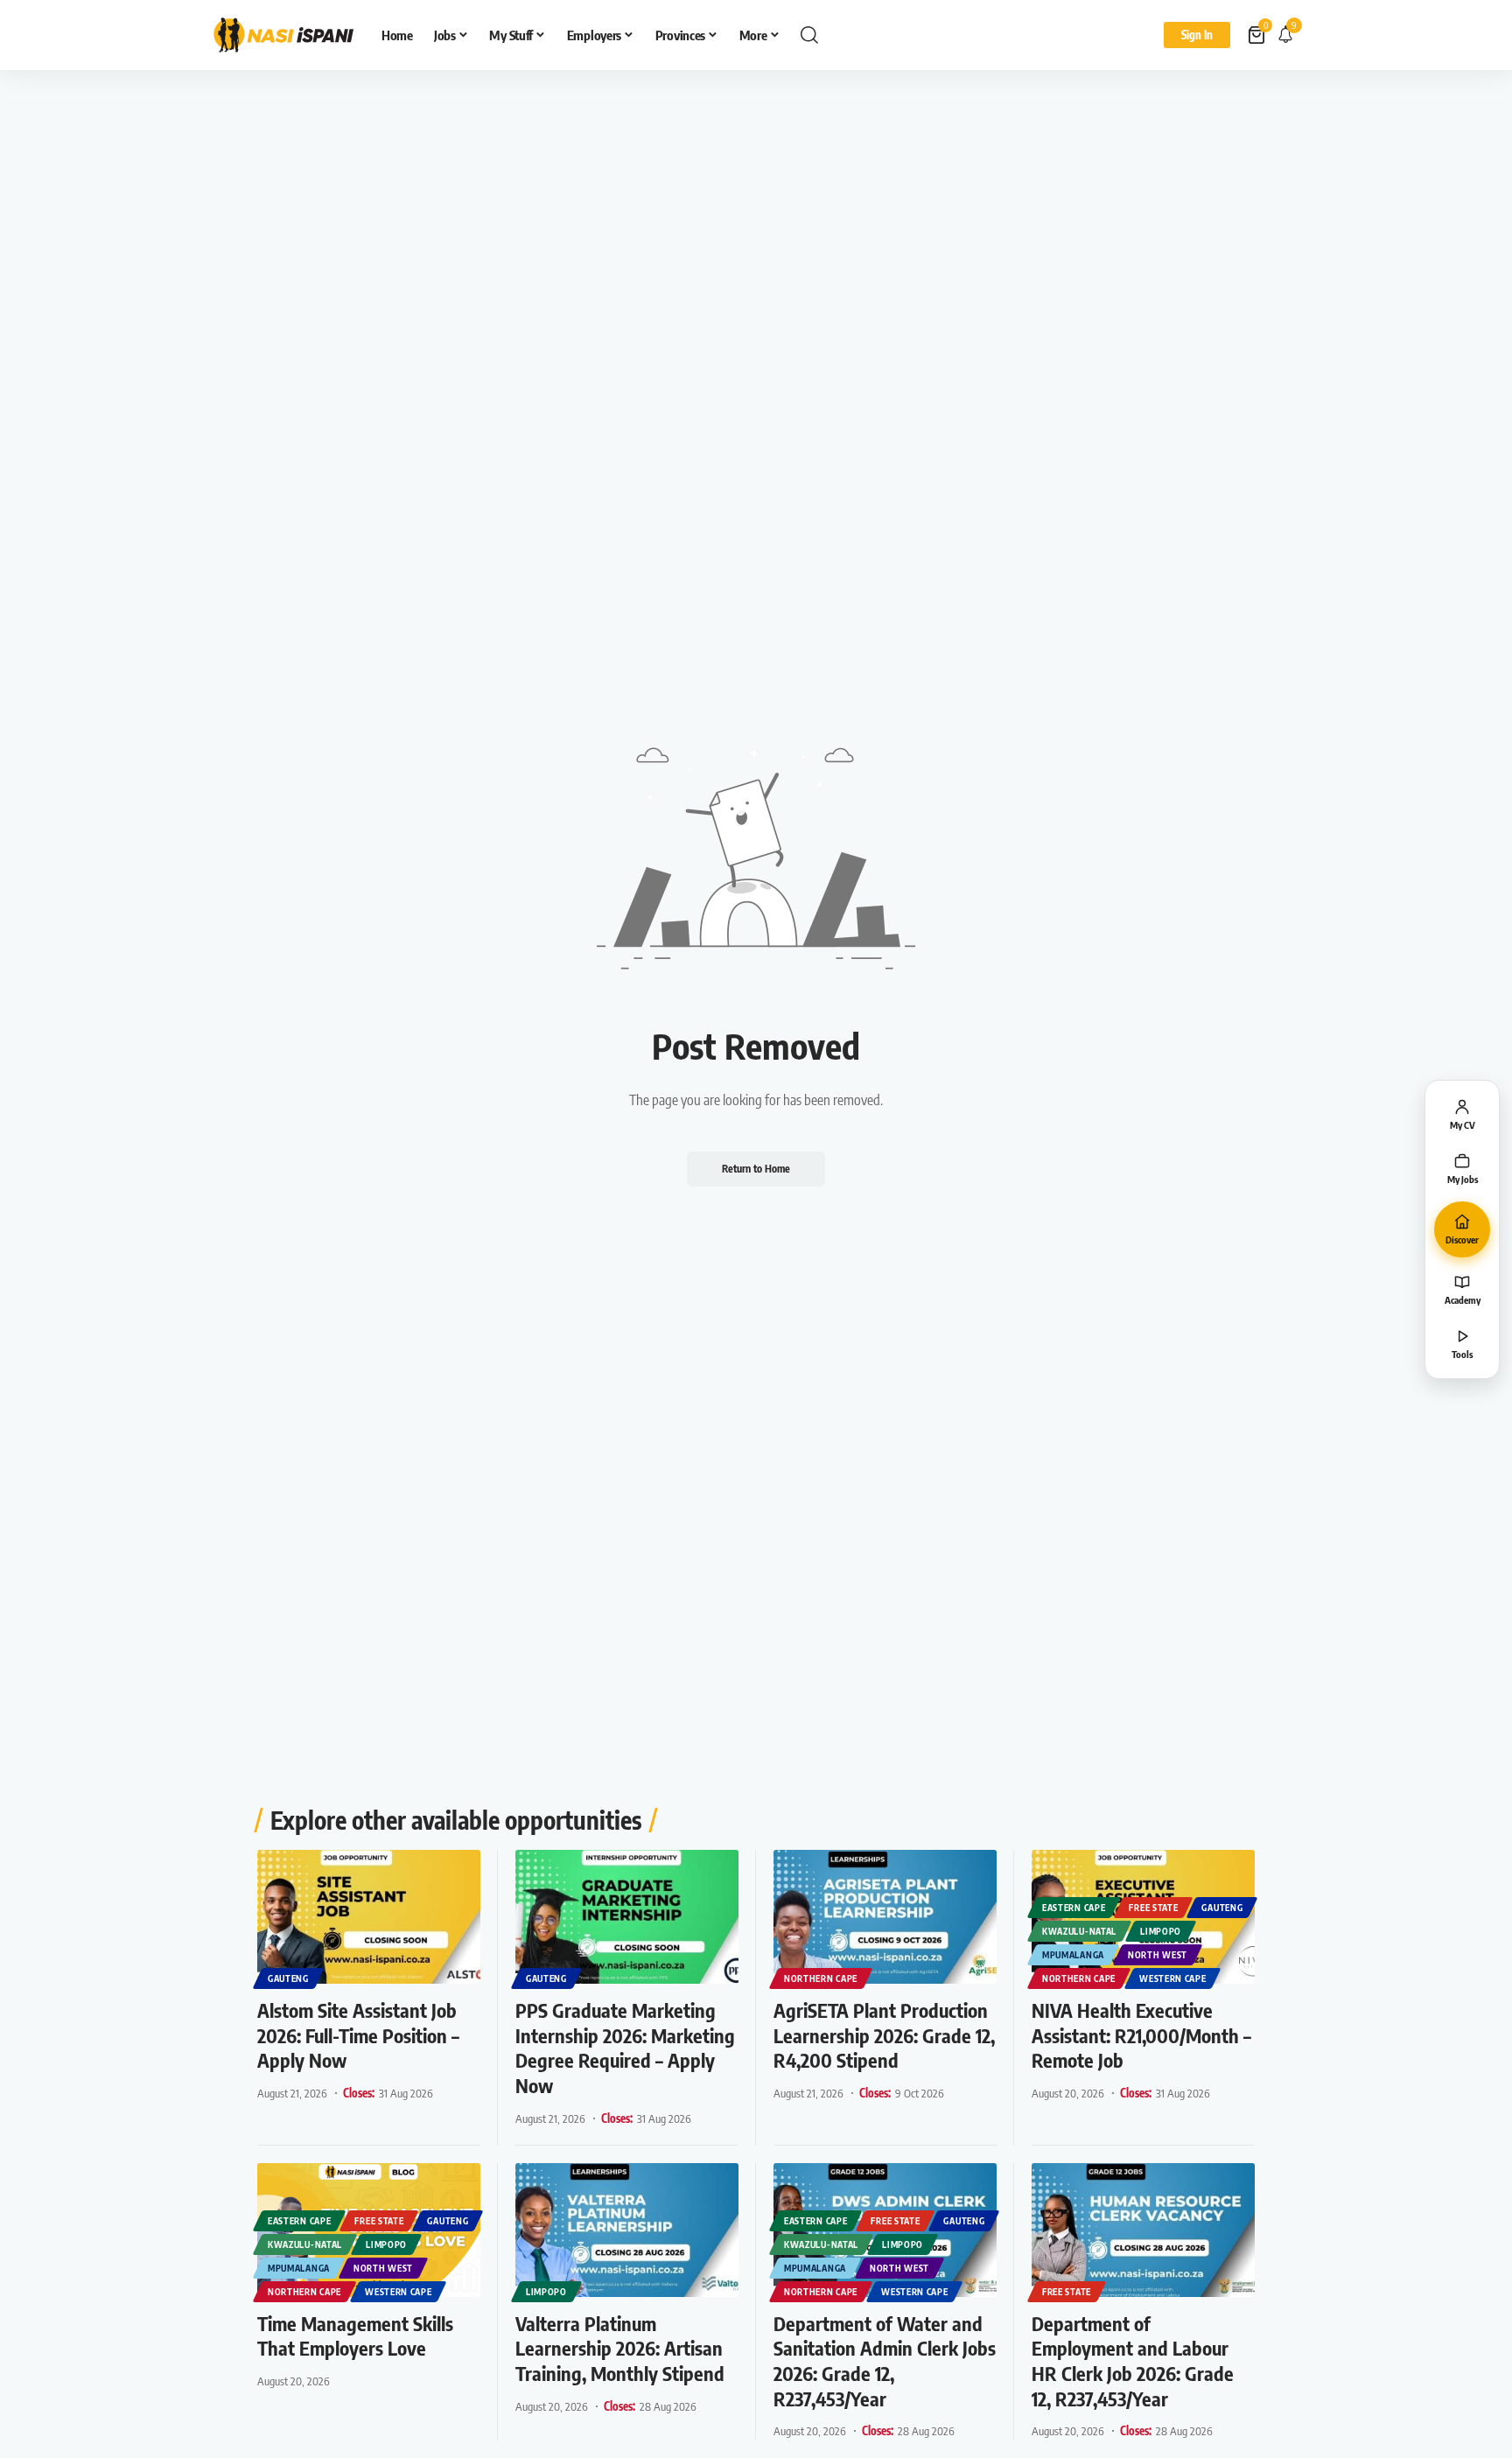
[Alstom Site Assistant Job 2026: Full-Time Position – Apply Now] (369, 1917)
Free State (1153, 1908)
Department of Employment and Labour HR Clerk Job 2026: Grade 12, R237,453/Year (1133, 2361)
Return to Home (756, 1169)
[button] (809, 35)
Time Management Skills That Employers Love (355, 2336)
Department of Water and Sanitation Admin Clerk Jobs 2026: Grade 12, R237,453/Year (885, 2361)
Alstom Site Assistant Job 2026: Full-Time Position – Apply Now (358, 2035)
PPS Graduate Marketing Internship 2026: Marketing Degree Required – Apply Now (625, 2048)
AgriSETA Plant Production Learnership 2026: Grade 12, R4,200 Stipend (884, 2035)
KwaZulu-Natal (1079, 1931)
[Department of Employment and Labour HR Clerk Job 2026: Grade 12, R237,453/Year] (1143, 2230)
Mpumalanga (1073, 1955)
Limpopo (1161, 1931)
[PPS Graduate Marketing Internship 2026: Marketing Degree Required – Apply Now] (627, 1917)
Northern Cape (821, 1978)
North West (1158, 1955)
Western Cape (1172, 1978)
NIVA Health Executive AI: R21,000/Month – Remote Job (1141, 2035)
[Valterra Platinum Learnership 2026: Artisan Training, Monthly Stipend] (627, 2230)
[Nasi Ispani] (283, 35)
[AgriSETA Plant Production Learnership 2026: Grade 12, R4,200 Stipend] (885, 1917)
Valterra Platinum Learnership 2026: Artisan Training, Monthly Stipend (620, 2348)
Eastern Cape (1074, 1908)
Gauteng (288, 1978)
